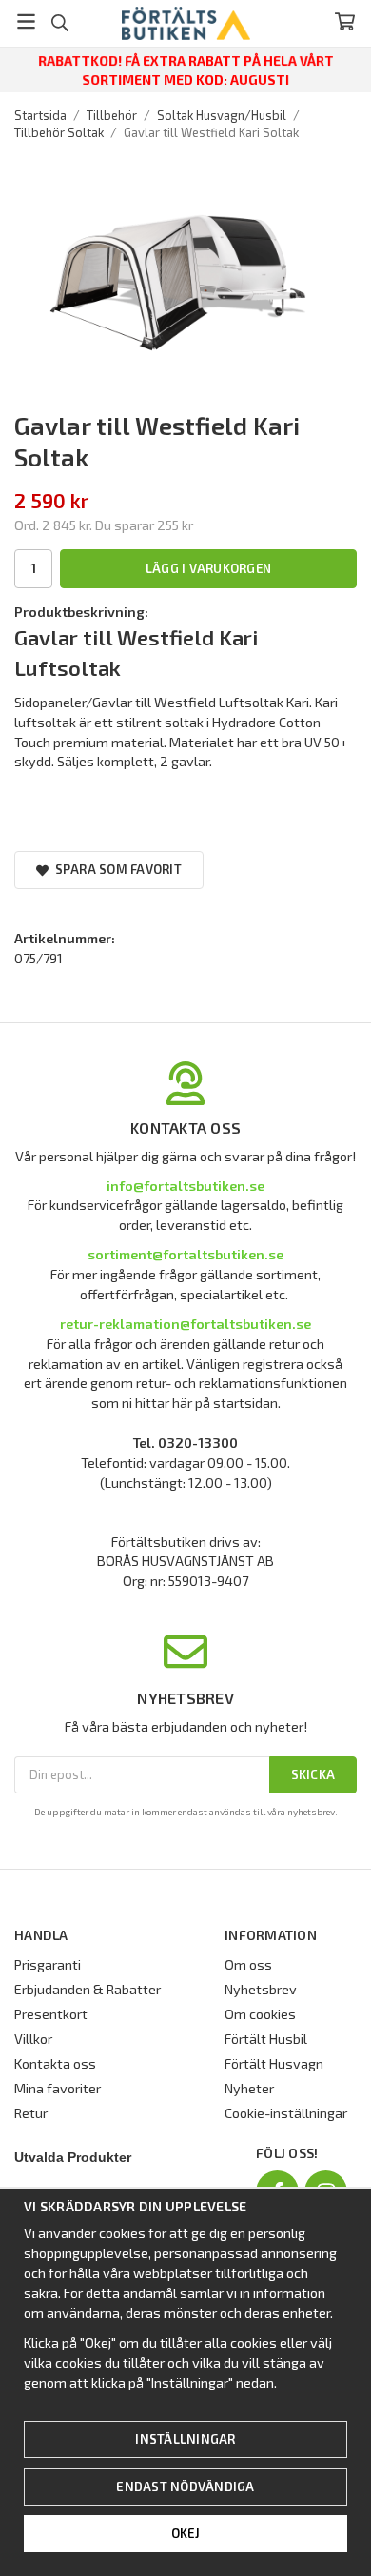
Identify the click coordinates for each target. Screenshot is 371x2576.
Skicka (313, 1774)
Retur (31, 2113)
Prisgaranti (48, 1964)
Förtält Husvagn (274, 2063)
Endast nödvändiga (185, 2487)
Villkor (33, 2039)
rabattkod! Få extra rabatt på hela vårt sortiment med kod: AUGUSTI (186, 70)
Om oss (248, 1964)
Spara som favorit (115, 869)
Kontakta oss (55, 2063)
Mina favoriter (58, 2088)
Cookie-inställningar (286, 2113)
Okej (186, 2533)
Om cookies (260, 2014)
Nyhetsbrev (261, 1989)
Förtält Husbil (266, 2039)
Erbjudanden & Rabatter (88, 1989)
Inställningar (185, 2439)
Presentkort (51, 2014)
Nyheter (249, 2088)
